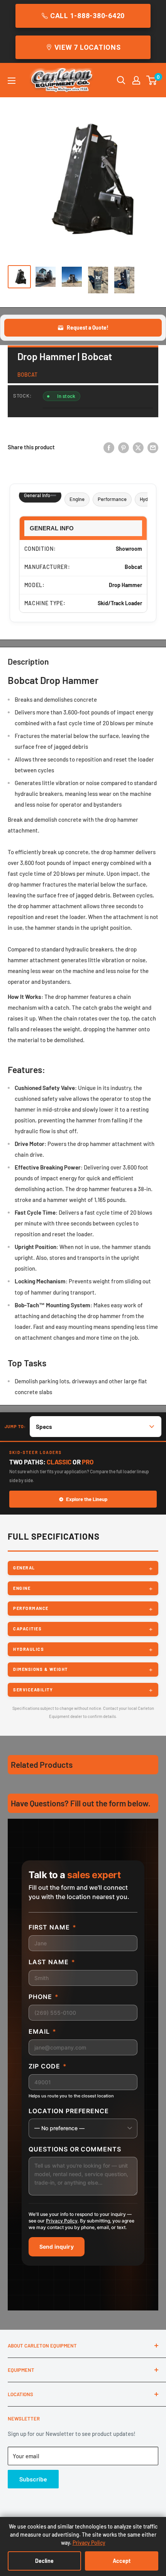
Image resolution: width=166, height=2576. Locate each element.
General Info (37, 495)
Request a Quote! (88, 328)
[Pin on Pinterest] (124, 447)
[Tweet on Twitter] (138, 447)
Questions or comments (75, 2149)
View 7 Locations (88, 47)
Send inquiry (57, 2247)
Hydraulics (29, 1649)
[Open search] (121, 80)
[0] (152, 80)
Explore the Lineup (87, 1499)
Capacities (27, 1629)
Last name (52, 1962)
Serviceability (33, 1690)
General (24, 1568)
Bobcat (27, 375)
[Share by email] (153, 447)
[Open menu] (12, 81)
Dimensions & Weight (41, 1669)
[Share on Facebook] (109, 447)
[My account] (136, 80)
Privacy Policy (62, 2221)
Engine (77, 499)
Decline (44, 2561)
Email (42, 2031)
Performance (112, 499)
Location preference (69, 2111)
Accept (122, 2561)
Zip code (48, 2066)
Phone (44, 1997)
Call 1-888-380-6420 (87, 16)
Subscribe (33, 2479)
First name (53, 1927)
